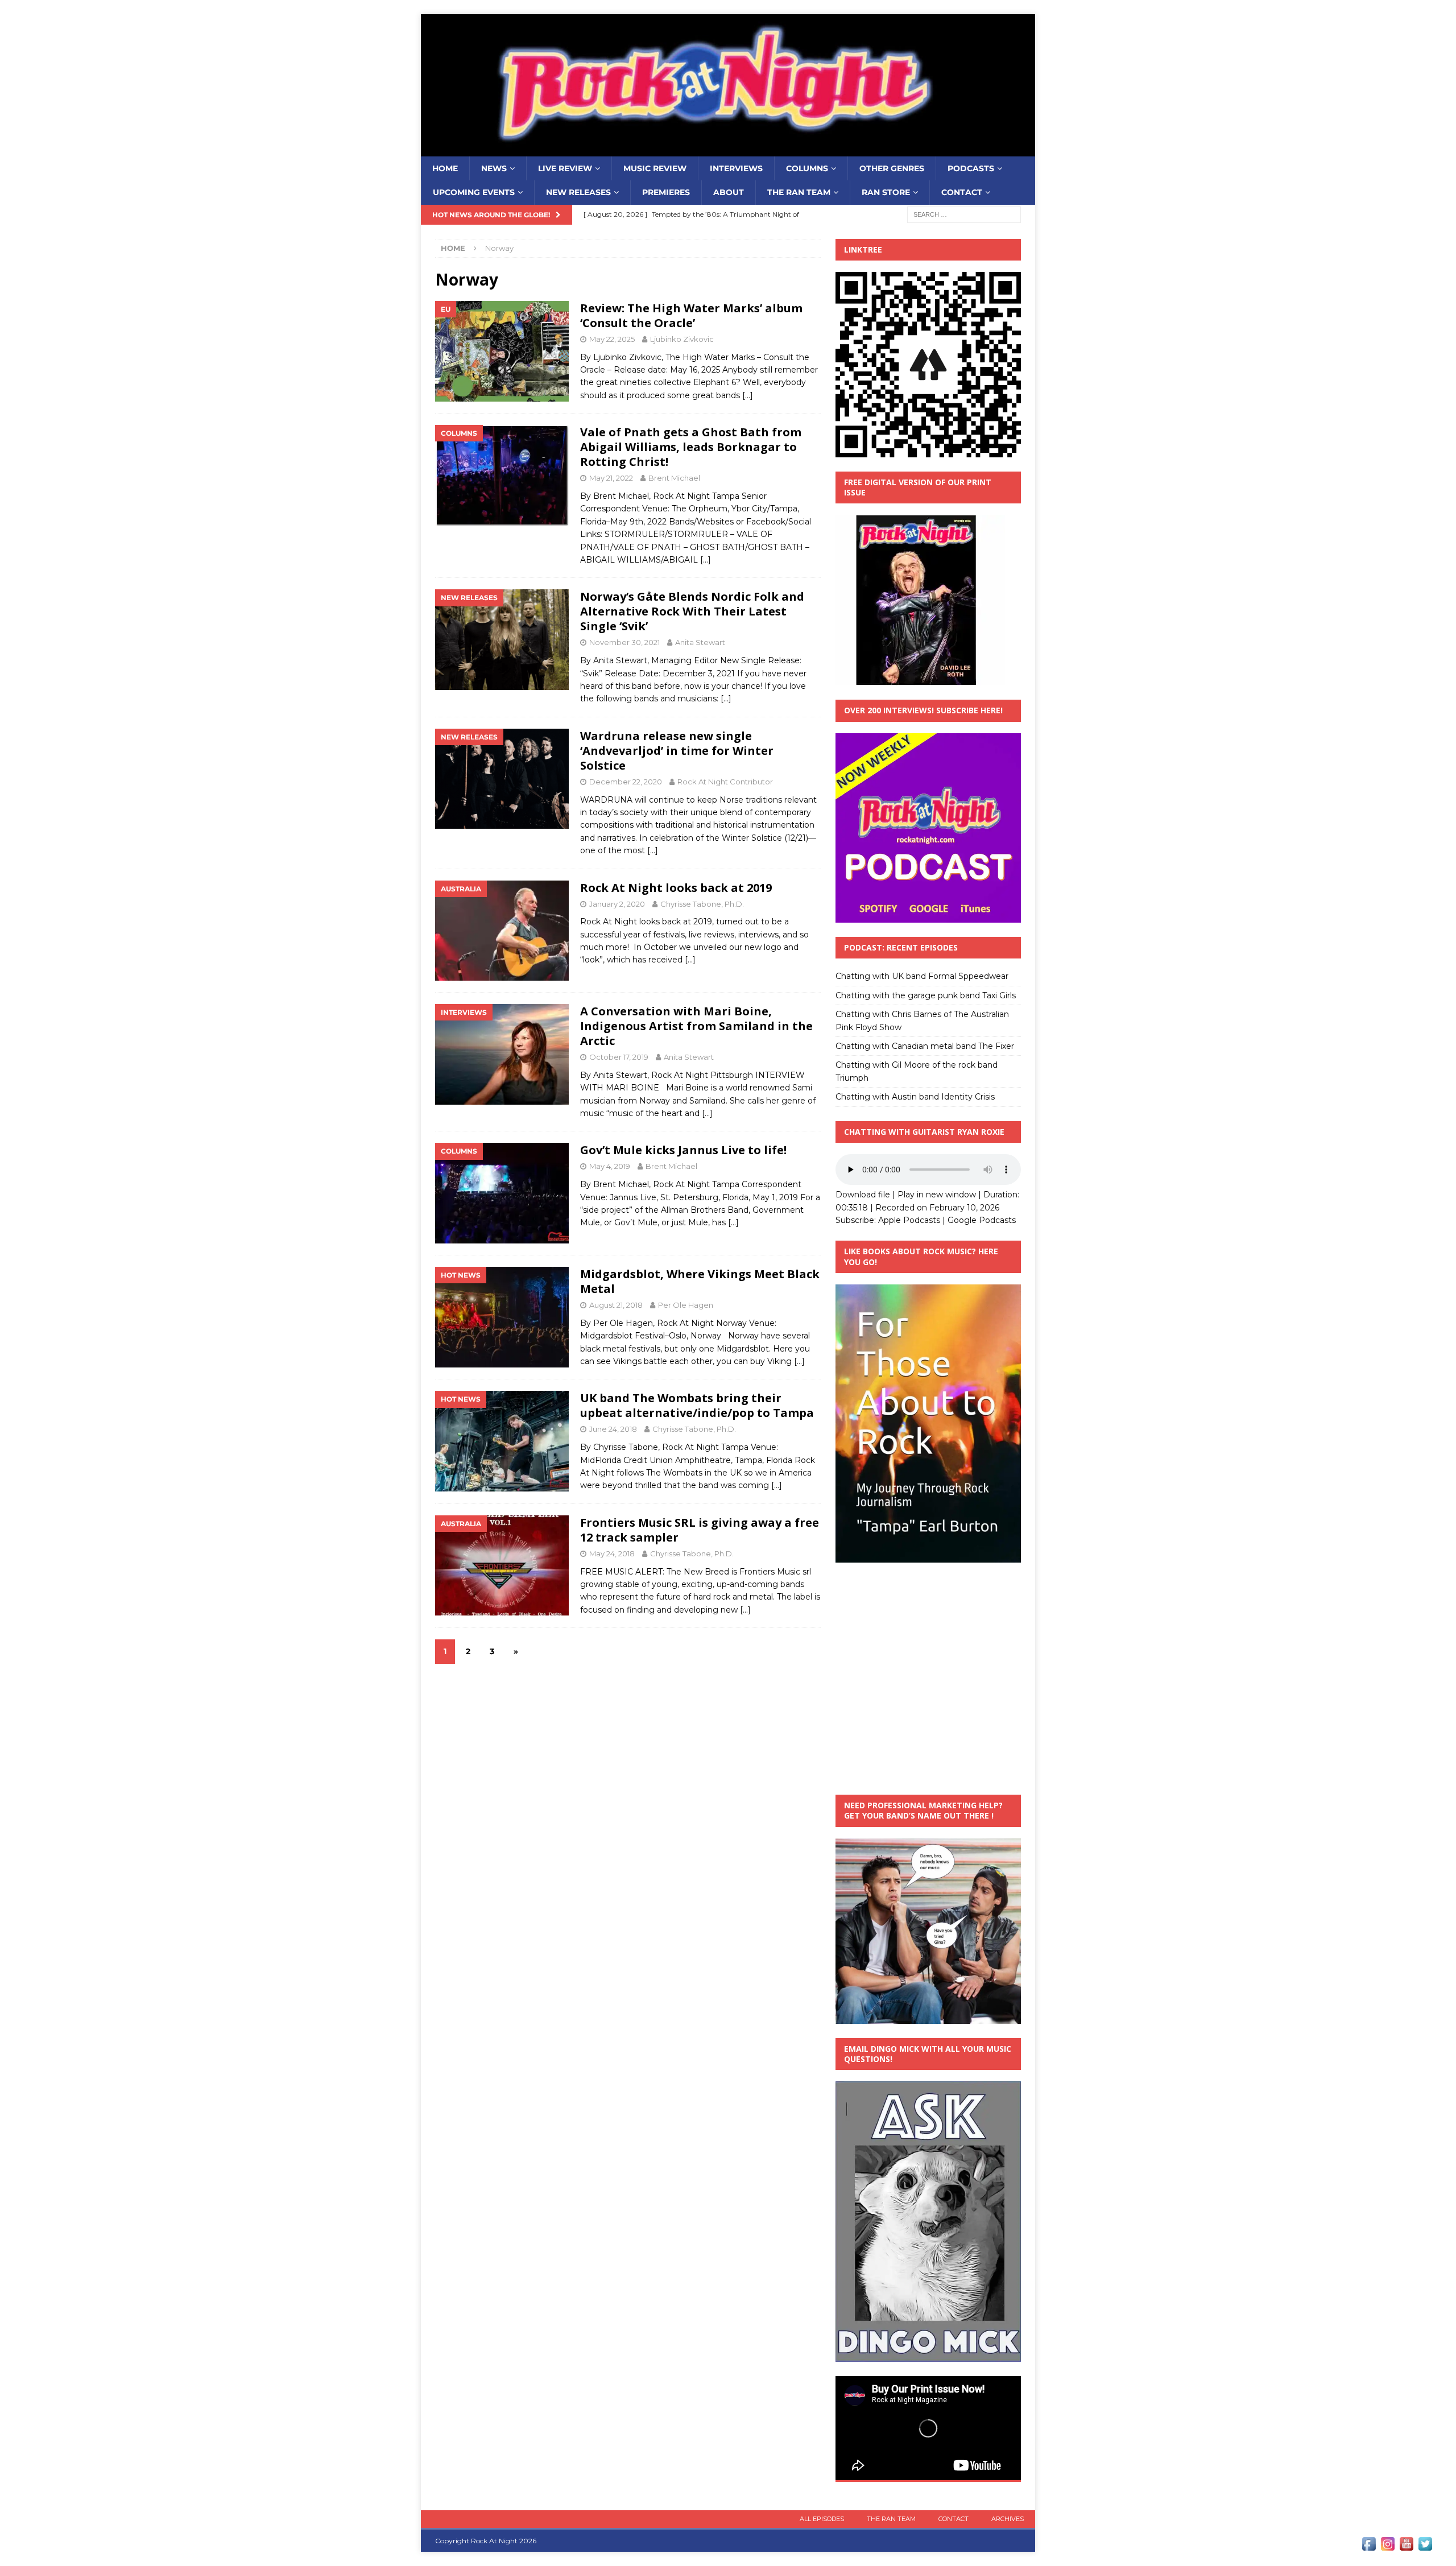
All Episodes (822, 2519)
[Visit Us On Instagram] (1387, 2547)
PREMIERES (666, 192)
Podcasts (971, 168)
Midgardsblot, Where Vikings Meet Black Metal (700, 1281)
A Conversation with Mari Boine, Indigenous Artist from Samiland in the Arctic (696, 1026)
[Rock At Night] (728, 150)
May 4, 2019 (610, 1166)
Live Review (565, 168)
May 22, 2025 (612, 339)
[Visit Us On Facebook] (1369, 2547)
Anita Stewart (700, 642)
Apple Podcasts (909, 1220)
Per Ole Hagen (686, 1305)
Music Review (655, 168)
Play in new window (937, 1195)
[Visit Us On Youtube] (1406, 2547)
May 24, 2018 (612, 1553)
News (494, 168)
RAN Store (886, 192)
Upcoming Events (474, 192)
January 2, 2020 (617, 904)
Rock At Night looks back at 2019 (676, 888)
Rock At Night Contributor (725, 782)
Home (445, 168)
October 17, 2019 (619, 1057)
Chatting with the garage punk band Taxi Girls (926, 995)
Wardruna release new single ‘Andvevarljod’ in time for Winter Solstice (677, 751)
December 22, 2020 (626, 782)
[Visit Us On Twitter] (1425, 2547)
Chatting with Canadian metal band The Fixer (925, 1046)
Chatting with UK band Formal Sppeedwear (922, 976)
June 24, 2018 (613, 1429)
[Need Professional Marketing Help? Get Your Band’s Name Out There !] (928, 2017)
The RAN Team (799, 192)
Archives (1008, 2519)
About (729, 192)
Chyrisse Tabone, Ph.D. (702, 904)
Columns (807, 168)
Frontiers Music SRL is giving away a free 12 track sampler (700, 1530)
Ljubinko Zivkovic (682, 339)
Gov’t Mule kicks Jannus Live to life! (683, 1150)
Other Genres (892, 168)
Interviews (736, 168)
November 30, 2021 (624, 642)
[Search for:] (964, 214)
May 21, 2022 (611, 478)
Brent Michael (674, 478)
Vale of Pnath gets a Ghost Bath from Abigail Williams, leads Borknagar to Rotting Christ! (691, 447)
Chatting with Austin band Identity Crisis (915, 1097)
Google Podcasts (982, 1220)
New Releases (578, 192)
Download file (863, 1195)
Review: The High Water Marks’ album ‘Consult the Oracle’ (691, 315)
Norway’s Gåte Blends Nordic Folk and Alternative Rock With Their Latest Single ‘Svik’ (692, 611)
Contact (962, 192)
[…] (748, 395)
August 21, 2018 (616, 1305)
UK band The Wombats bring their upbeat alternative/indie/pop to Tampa (697, 1405)
